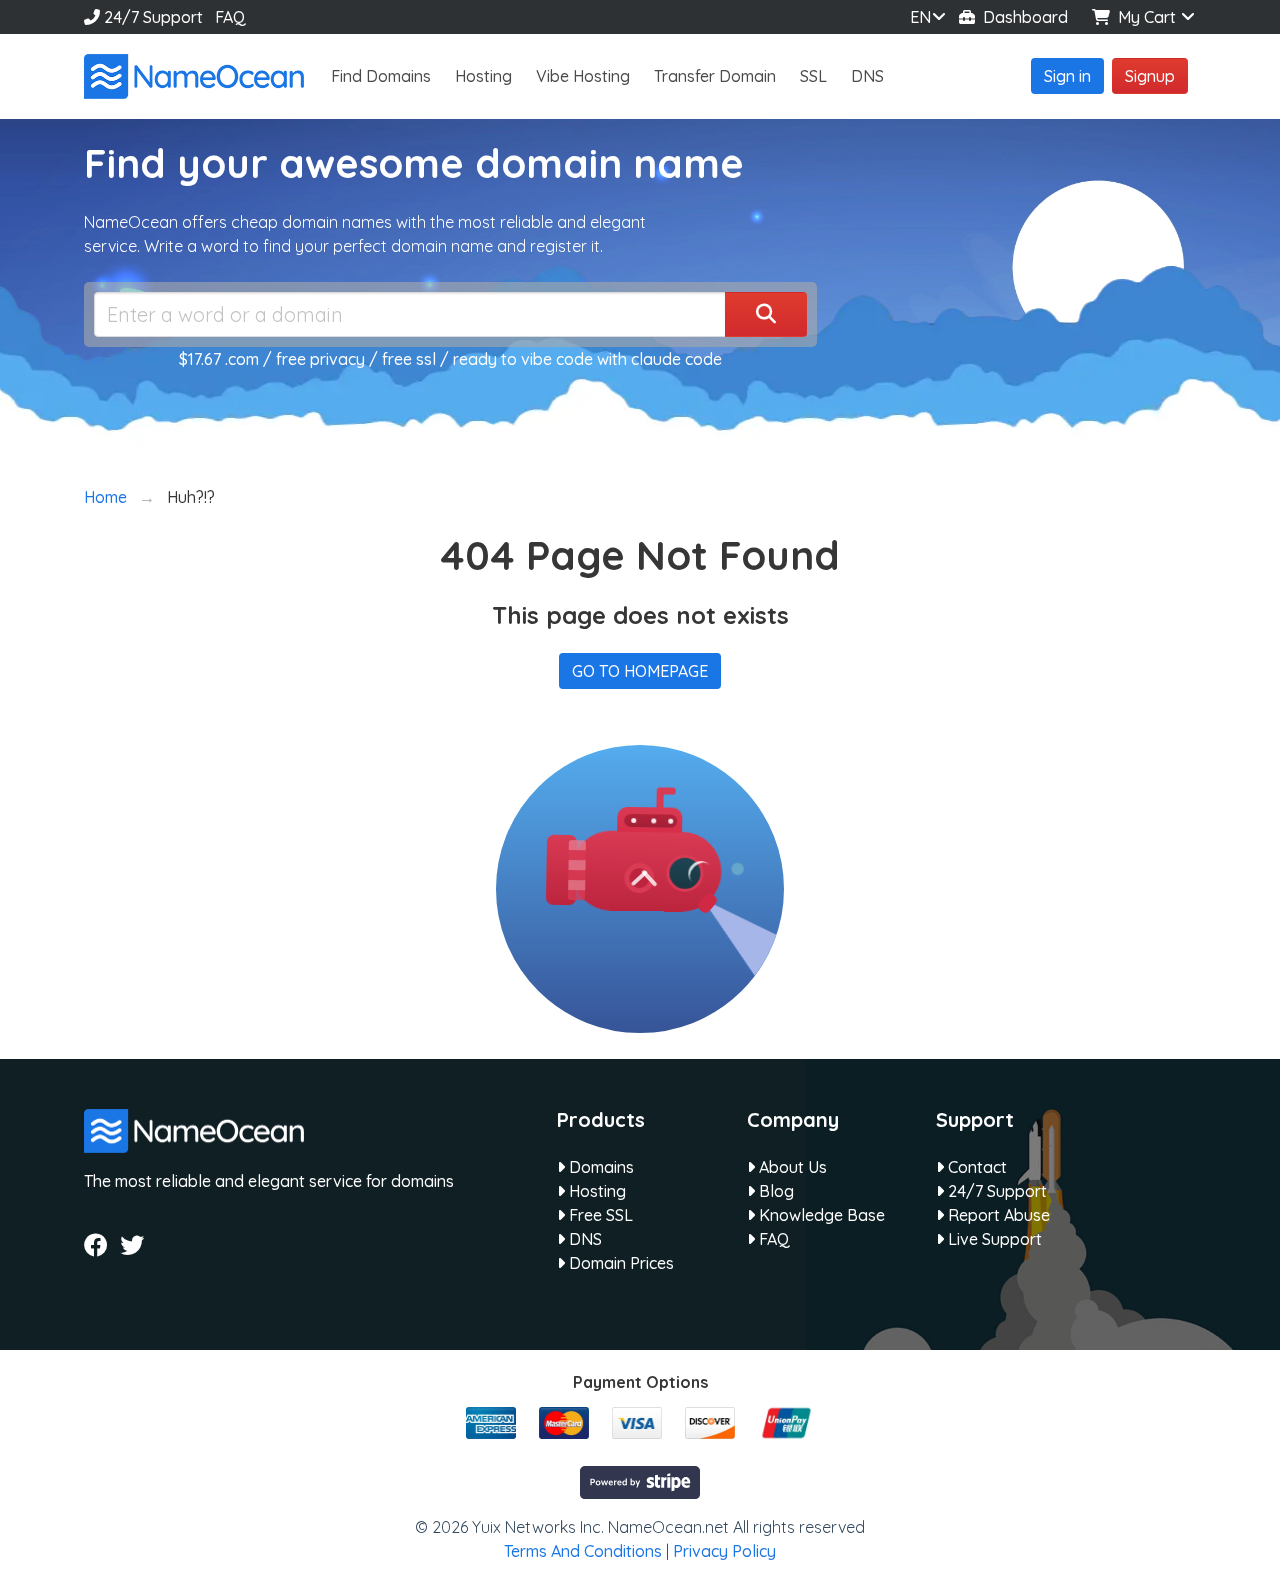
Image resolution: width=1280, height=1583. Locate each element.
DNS (867, 76)
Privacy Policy (724, 1551)
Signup (1150, 76)
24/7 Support (151, 17)
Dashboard (1021, 17)
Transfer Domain (715, 76)
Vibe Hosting (583, 76)
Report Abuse (997, 1215)
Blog (774, 1191)
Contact (975, 1167)
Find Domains (381, 76)
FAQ (230, 17)
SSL (813, 76)
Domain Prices (619, 1263)
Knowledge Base (820, 1215)
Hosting (483, 76)
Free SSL (599, 1215)
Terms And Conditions (583, 1551)
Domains (599, 1167)
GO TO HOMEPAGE (640, 671)
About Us (791, 1167)
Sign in (1067, 76)
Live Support (993, 1239)
